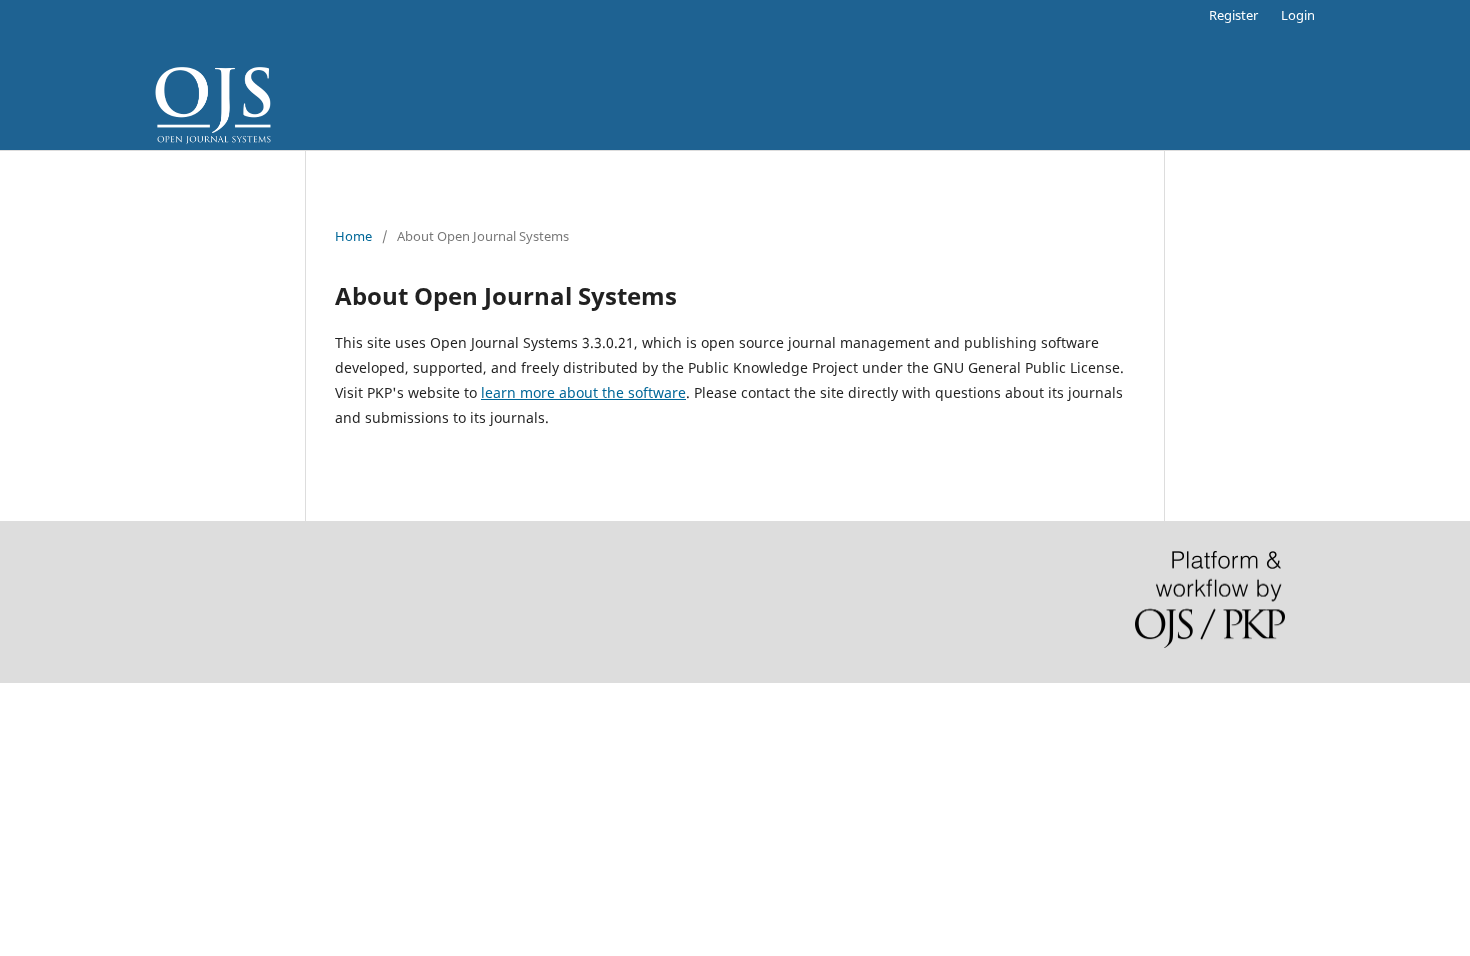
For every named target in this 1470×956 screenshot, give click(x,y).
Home (353, 236)
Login (1298, 15)
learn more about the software (583, 392)
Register (1233, 15)
